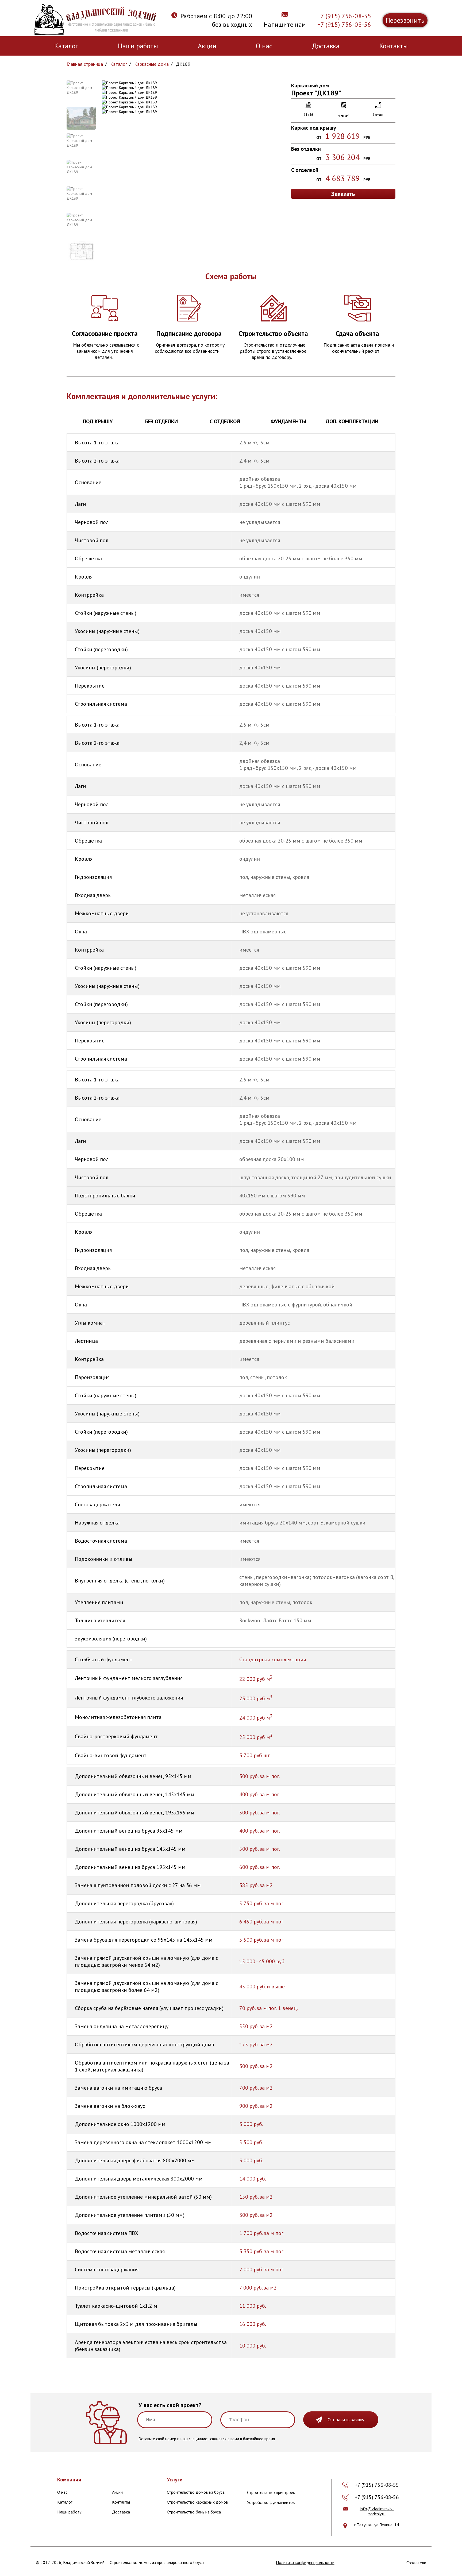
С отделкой (225, 421)
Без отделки (161, 421)
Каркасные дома (151, 64)
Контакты (394, 46)
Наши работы (138, 46)
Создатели (416, 2563)
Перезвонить (405, 20)
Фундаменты (288, 421)
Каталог (66, 46)
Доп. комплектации (352, 421)
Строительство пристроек (271, 2492)
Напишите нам (285, 24)
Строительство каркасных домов (197, 2502)
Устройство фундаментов (271, 2502)
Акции (207, 46)
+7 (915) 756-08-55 (344, 16)
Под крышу (98, 421)
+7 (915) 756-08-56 (344, 24)
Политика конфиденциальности (305, 2562)
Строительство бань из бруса (194, 2512)
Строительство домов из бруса (196, 2492)
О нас (264, 46)
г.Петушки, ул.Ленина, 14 (377, 2525)
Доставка (326, 46)
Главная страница (85, 64)
